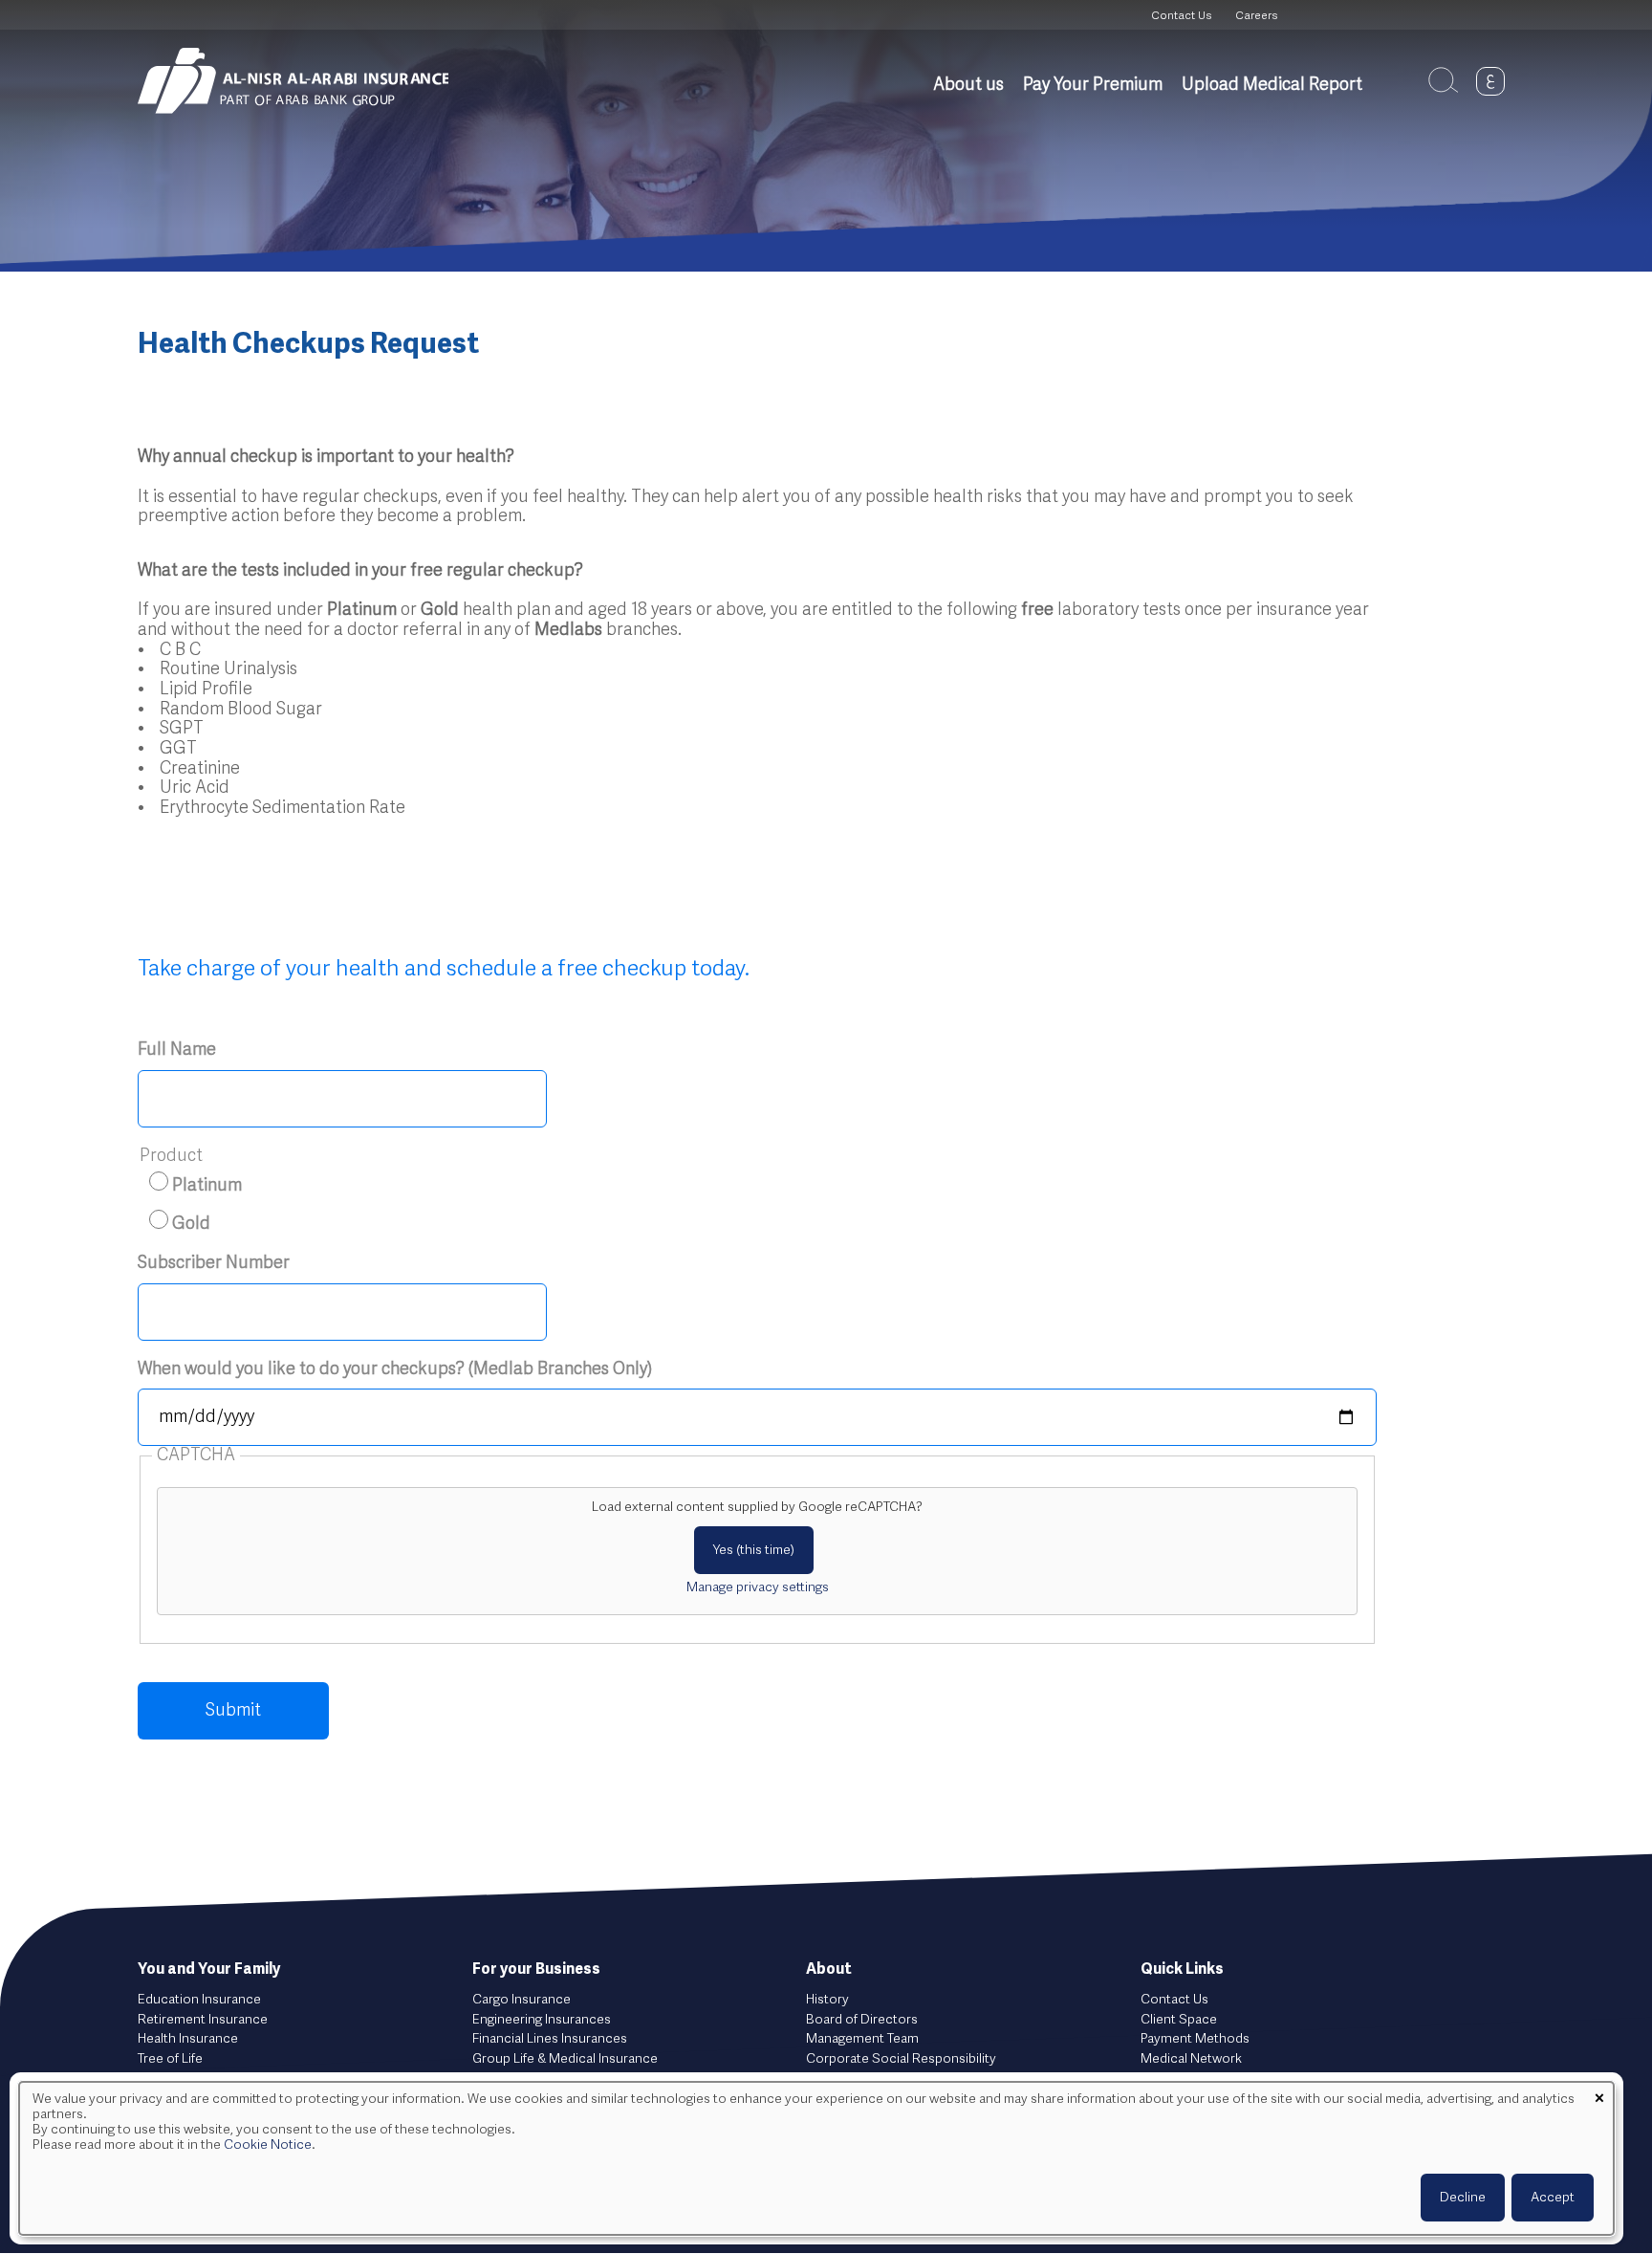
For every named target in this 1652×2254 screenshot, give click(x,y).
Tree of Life (170, 2059)
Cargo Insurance (522, 2000)
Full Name (177, 1050)
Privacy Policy (1182, 2079)
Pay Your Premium (1093, 85)
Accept (1553, 2198)
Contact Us (1181, 16)
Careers (1256, 16)
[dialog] (816, 2158)
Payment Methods (1195, 2039)
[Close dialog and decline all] (1599, 2094)
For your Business (536, 1970)
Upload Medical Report (1272, 85)
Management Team (862, 2039)
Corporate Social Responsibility (901, 2059)
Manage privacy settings (758, 1587)
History (827, 2000)
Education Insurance (199, 2000)
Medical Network (1191, 2059)
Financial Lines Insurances (550, 2039)
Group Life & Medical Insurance (565, 2059)
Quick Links (1182, 1970)
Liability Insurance (525, 2079)
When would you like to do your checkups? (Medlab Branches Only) (395, 1369)
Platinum (207, 1186)
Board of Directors (862, 2020)
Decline (1463, 2198)
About (829, 1970)
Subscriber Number (214, 1263)
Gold (191, 1224)
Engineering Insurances (542, 2020)
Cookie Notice (268, 2145)
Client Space (1179, 2020)
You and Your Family (209, 1970)
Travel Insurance (186, 2079)
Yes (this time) (754, 1550)
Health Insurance (188, 2039)
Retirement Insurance (203, 2020)
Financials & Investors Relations (900, 2079)
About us (968, 85)
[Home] (293, 81)
